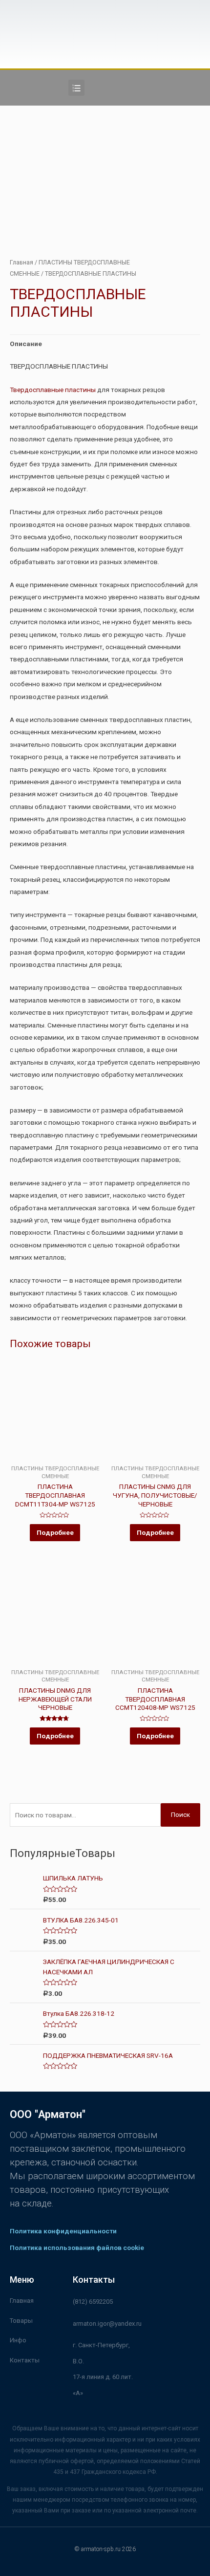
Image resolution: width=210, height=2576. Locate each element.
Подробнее (55, 1532)
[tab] (105, 344)
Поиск (180, 1814)
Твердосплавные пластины (53, 390)
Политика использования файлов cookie (77, 2248)
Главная (21, 262)
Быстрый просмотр (55, 1458)
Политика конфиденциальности (63, 2231)
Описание (26, 344)
